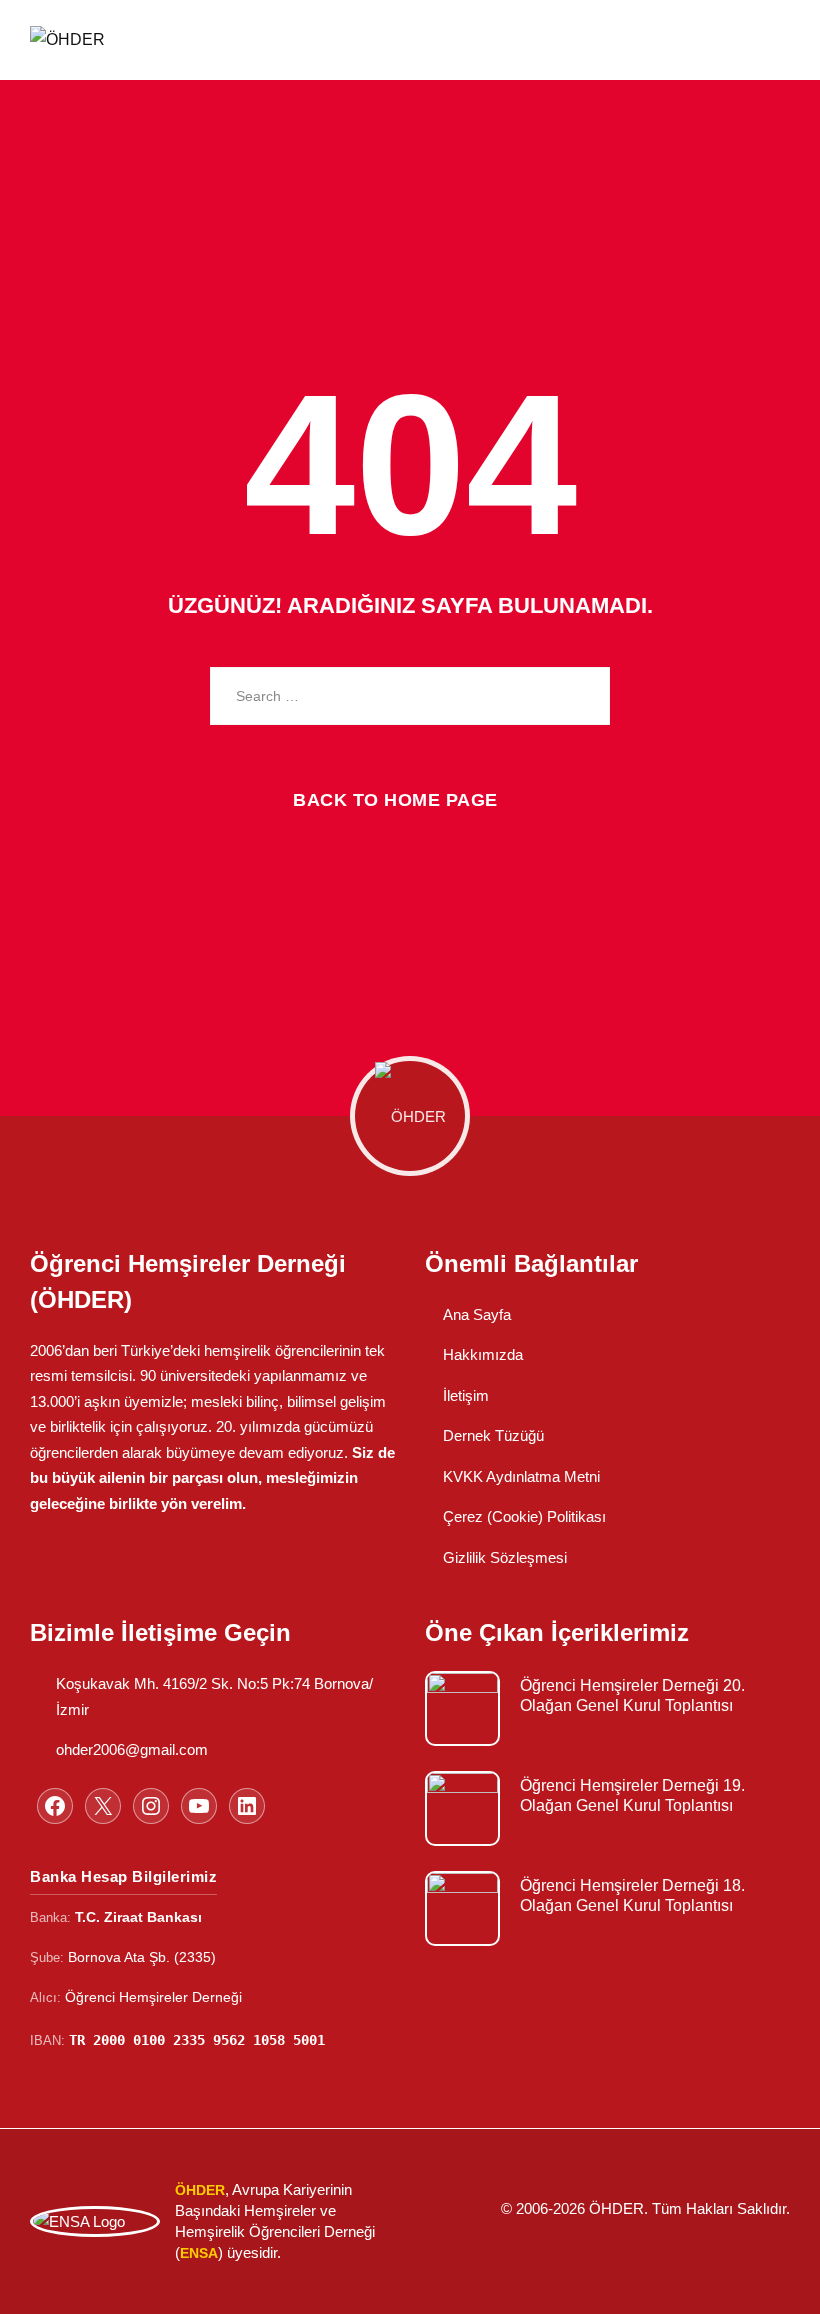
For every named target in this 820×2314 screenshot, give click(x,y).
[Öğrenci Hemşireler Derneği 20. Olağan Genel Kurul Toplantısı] (462, 1708)
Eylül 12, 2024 (563, 1832)
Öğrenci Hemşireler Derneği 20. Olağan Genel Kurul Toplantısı (632, 1695)
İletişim (466, 1395)
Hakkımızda (483, 1354)
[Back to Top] (777, 2281)
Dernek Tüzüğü (493, 1435)
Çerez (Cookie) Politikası (524, 1516)
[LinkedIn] (247, 1806)
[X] (103, 1806)
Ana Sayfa (477, 1314)
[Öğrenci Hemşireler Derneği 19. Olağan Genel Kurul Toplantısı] (462, 1808)
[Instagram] (151, 1806)
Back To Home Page (395, 800)
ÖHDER (616, 2208)
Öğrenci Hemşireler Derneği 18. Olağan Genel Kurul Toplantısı (632, 1895)
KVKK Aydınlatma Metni (521, 1476)
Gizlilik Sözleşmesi (505, 1557)
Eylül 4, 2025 (559, 1732)
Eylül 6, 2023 (559, 1932)
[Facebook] (55, 1806)
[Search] (580, 696)
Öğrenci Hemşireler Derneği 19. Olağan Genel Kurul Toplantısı (632, 1795)
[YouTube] (199, 1806)
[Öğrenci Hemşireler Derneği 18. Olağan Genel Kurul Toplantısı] (462, 1908)
